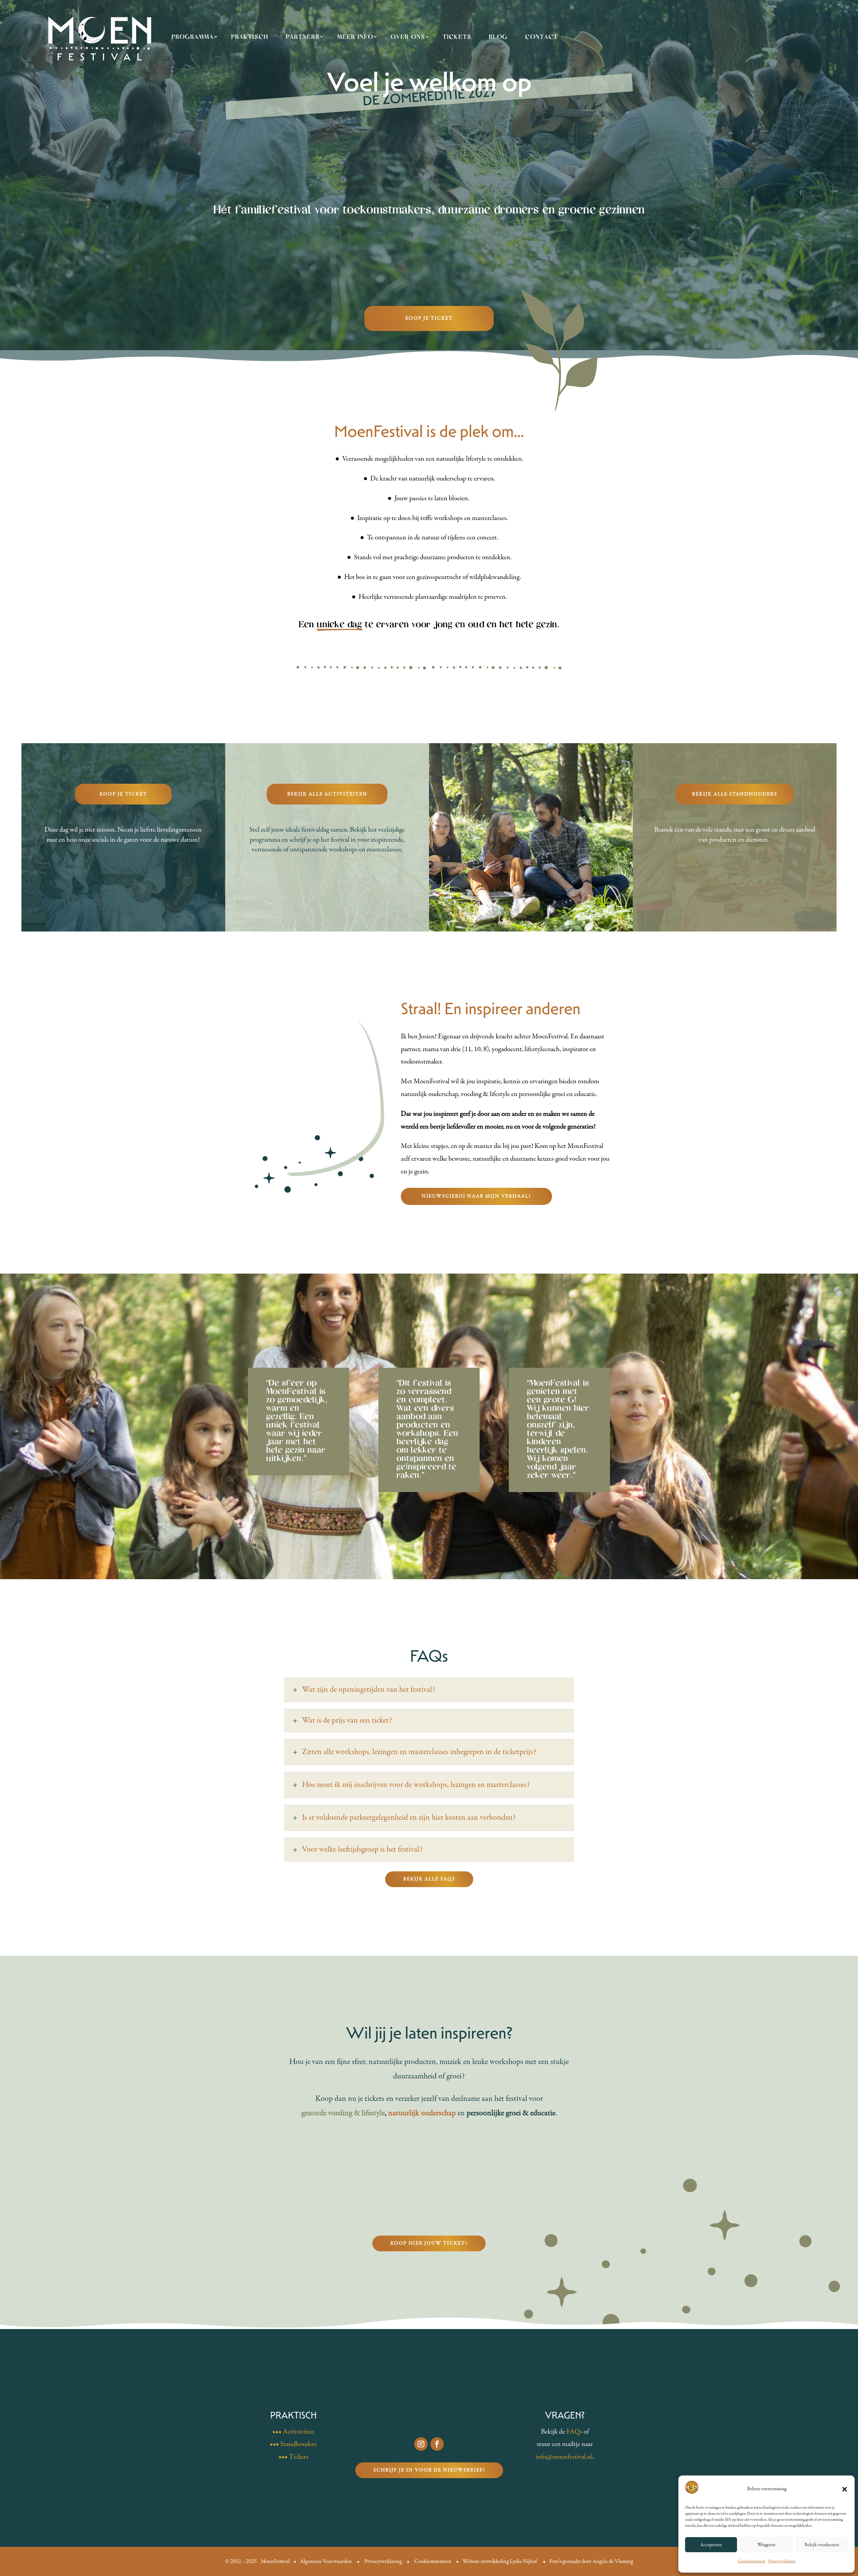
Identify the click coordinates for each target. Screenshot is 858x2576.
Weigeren (767, 2545)
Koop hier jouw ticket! (429, 2243)
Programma (193, 37)
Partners (303, 37)
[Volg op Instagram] (421, 2444)
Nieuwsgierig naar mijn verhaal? (476, 1196)
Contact (542, 37)
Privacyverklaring (782, 2561)
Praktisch (250, 37)
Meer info (355, 37)
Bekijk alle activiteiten (327, 794)
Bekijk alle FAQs (429, 1879)
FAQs (574, 2432)
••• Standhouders (293, 2444)
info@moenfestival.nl (564, 2457)
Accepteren (711, 2545)
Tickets (457, 37)
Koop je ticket (429, 318)
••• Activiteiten (293, 2432)
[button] (845, 2489)
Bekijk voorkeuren (822, 2545)
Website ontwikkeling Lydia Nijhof (500, 2561)
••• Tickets (293, 2457)
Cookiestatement (752, 2561)
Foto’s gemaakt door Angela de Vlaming (591, 2561)
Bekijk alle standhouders (735, 794)
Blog (498, 37)
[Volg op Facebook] (437, 2444)
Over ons (408, 37)
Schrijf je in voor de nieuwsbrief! (429, 2470)
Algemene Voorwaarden (326, 2561)
